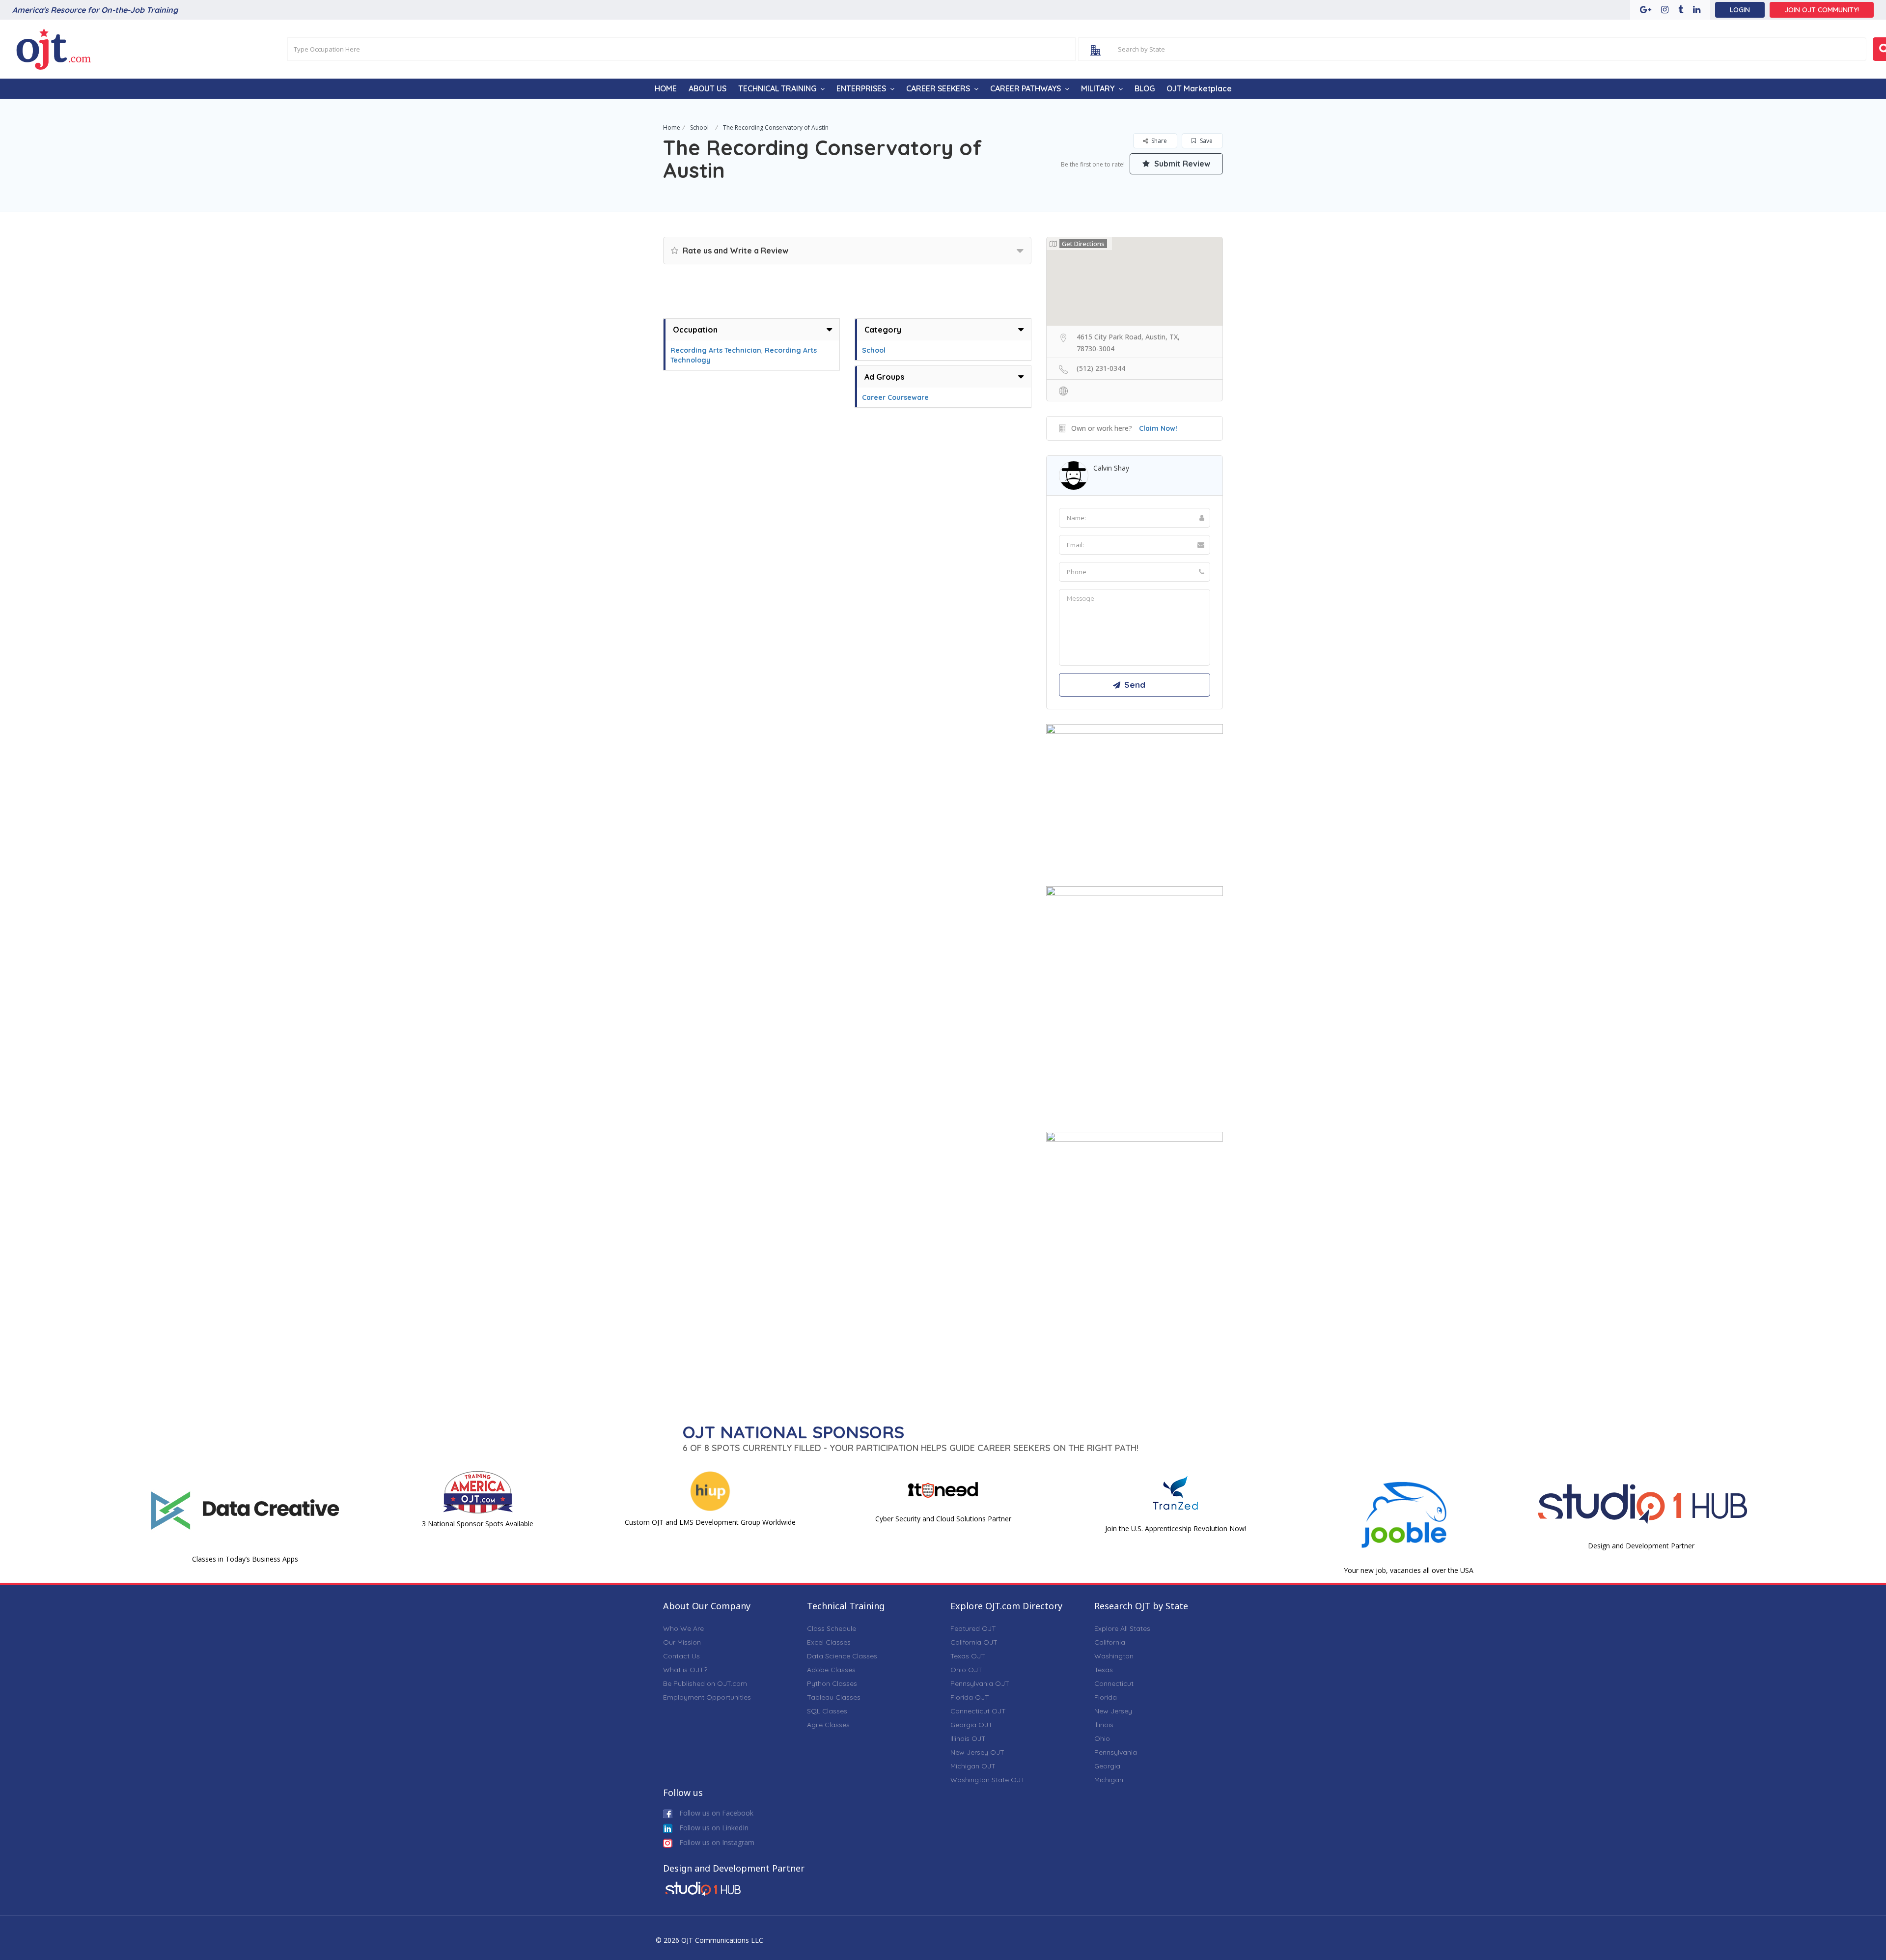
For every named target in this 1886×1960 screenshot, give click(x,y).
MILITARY (1098, 88)
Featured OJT (973, 1628)
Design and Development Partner (1641, 1546)
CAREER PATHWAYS (1026, 88)
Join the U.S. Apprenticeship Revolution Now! (1176, 1528)
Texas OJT (968, 1656)
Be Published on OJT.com (705, 1683)
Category (883, 330)
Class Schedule (832, 1628)
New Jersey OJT (977, 1752)
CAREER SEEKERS (938, 88)
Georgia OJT (971, 1725)
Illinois (1104, 1725)
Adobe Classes (831, 1670)
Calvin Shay (1111, 468)
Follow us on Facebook (715, 1813)
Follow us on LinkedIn (713, 1828)
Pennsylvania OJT (980, 1683)
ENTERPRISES (861, 88)
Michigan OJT (973, 1766)
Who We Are (683, 1628)
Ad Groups (884, 377)
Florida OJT (970, 1697)
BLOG (1145, 88)
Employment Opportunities (707, 1697)
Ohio (1102, 1738)
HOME (666, 88)
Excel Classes (829, 1642)
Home (672, 127)
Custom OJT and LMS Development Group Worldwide (710, 1522)
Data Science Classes (842, 1656)
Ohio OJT (966, 1670)
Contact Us (681, 1656)
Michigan (1109, 1780)
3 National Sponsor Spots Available (478, 1524)
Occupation (695, 330)
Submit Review (1181, 164)
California (1110, 1642)
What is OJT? (685, 1670)
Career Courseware (895, 397)
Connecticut (1114, 1683)
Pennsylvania (1116, 1752)
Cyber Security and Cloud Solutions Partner (943, 1519)
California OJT (974, 1642)
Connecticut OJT (978, 1711)
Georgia (1107, 1766)
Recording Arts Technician (716, 350)
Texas (1104, 1670)
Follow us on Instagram (716, 1842)
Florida (1106, 1697)
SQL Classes (827, 1711)
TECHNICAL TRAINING (777, 88)
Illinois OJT (968, 1738)
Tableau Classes (834, 1697)
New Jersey (1113, 1711)
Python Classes (832, 1683)
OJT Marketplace (1199, 88)
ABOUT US (707, 88)
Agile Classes (828, 1725)
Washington (1114, 1656)
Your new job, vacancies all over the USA (1409, 1570)
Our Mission (682, 1642)
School (699, 127)
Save (1206, 141)
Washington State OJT (988, 1780)
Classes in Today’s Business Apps (245, 1559)
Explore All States (1122, 1628)
